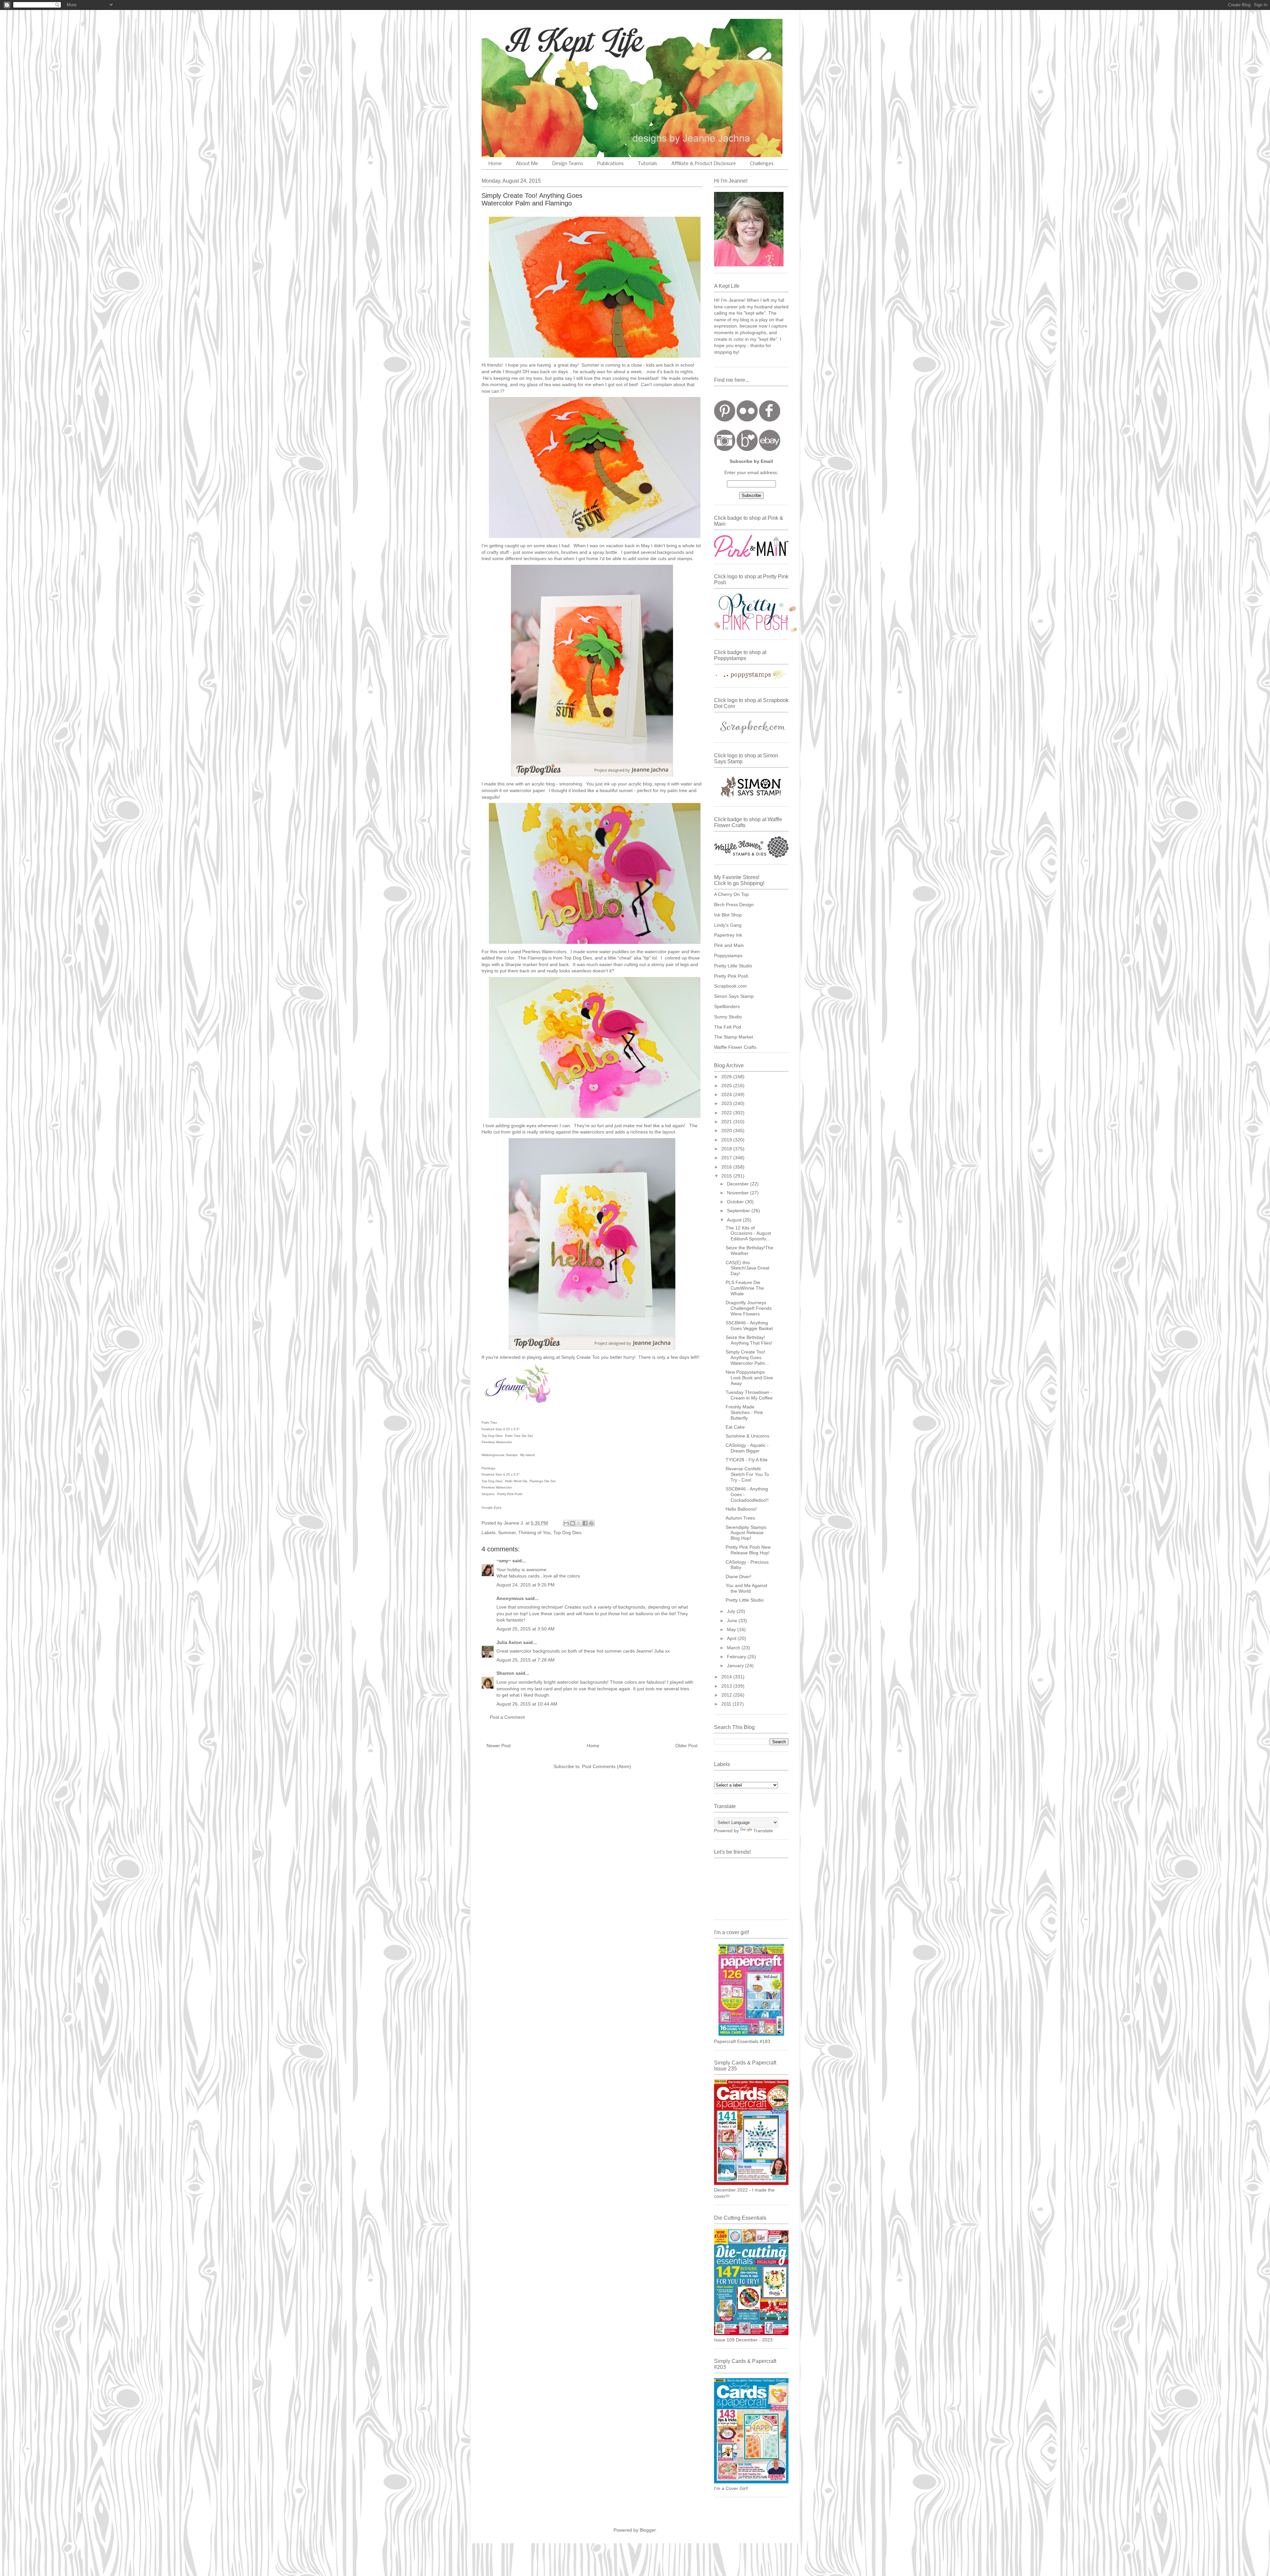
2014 (727, 1677)
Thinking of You (534, 1532)
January (736, 1666)
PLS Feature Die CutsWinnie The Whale (745, 1288)
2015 (727, 1176)
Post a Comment (507, 1717)
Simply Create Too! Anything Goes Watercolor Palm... (747, 1357)
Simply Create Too (580, 1357)
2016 (727, 1167)
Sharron (505, 1673)
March (734, 1648)
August (735, 1220)
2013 (727, 1686)
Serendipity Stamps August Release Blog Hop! (746, 1533)
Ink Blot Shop (728, 915)
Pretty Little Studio (733, 966)
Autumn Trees (740, 1518)
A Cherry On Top (731, 894)
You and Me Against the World (746, 1588)
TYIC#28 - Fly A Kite (747, 1460)
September (739, 1211)
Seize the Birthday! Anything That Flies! (749, 1340)
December (739, 1184)
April (732, 1638)
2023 (727, 1103)
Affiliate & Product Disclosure (704, 164)
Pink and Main (729, 945)
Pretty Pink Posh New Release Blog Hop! (748, 1550)
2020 (727, 1131)
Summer (507, 1532)
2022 (727, 1113)
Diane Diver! (739, 1577)
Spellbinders (727, 1006)
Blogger (648, 2530)
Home (495, 164)
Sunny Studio (728, 1017)
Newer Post (499, 1746)
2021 (727, 1122)
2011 (727, 1704)
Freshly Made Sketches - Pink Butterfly (744, 1412)
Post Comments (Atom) (607, 1766)
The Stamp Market (734, 1037)
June (733, 1621)
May (732, 1629)
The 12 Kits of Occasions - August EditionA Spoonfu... (748, 1233)
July (732, 1611)
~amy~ (504, 1561)
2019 (727, 1140)
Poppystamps (728, 955)
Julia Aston (509, 1642)
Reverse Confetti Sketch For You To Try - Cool (747, 1474)
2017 (727, 1158)
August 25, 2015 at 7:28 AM (526, 1660)
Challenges (762, 164)
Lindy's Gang (728, 925)
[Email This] (566, 1523)
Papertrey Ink (728, 935)
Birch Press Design (734, 905)
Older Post (686, 1746)
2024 (727, 1094)
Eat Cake (735, 1427)
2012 (727, 1695)
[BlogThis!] (572, 1523)
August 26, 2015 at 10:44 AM (527, 1704)
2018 (727, 1149)
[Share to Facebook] (585, 1523)
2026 (727, 1077)
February (737, 1657)
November (739, 1193)
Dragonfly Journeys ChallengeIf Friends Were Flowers (749, 1308)
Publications (611, 164)
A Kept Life (539, 41)
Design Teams (568, 164)
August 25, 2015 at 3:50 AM (526, 1629)
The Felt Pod (728, 1027)
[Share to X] (579, 1523)
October (736, 1202)
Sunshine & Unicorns (747, 1436)
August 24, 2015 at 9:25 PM (526, 1585)
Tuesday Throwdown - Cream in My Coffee (749, 1395)
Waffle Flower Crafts (735, 1047)
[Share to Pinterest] (591, 1523)
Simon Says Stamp (734, 996)
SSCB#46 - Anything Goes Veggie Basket (749, 1326)
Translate (763, 1831)
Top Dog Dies (567, 1532)
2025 (727, 1086)
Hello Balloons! (741, 1509)
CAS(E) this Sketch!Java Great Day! (747, 1268)
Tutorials (648, 164)
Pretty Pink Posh (731, 976)
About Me (527, 164)
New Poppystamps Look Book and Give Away (749, 1378)
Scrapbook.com (730, 986)
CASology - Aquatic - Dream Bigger (747, 1448)
